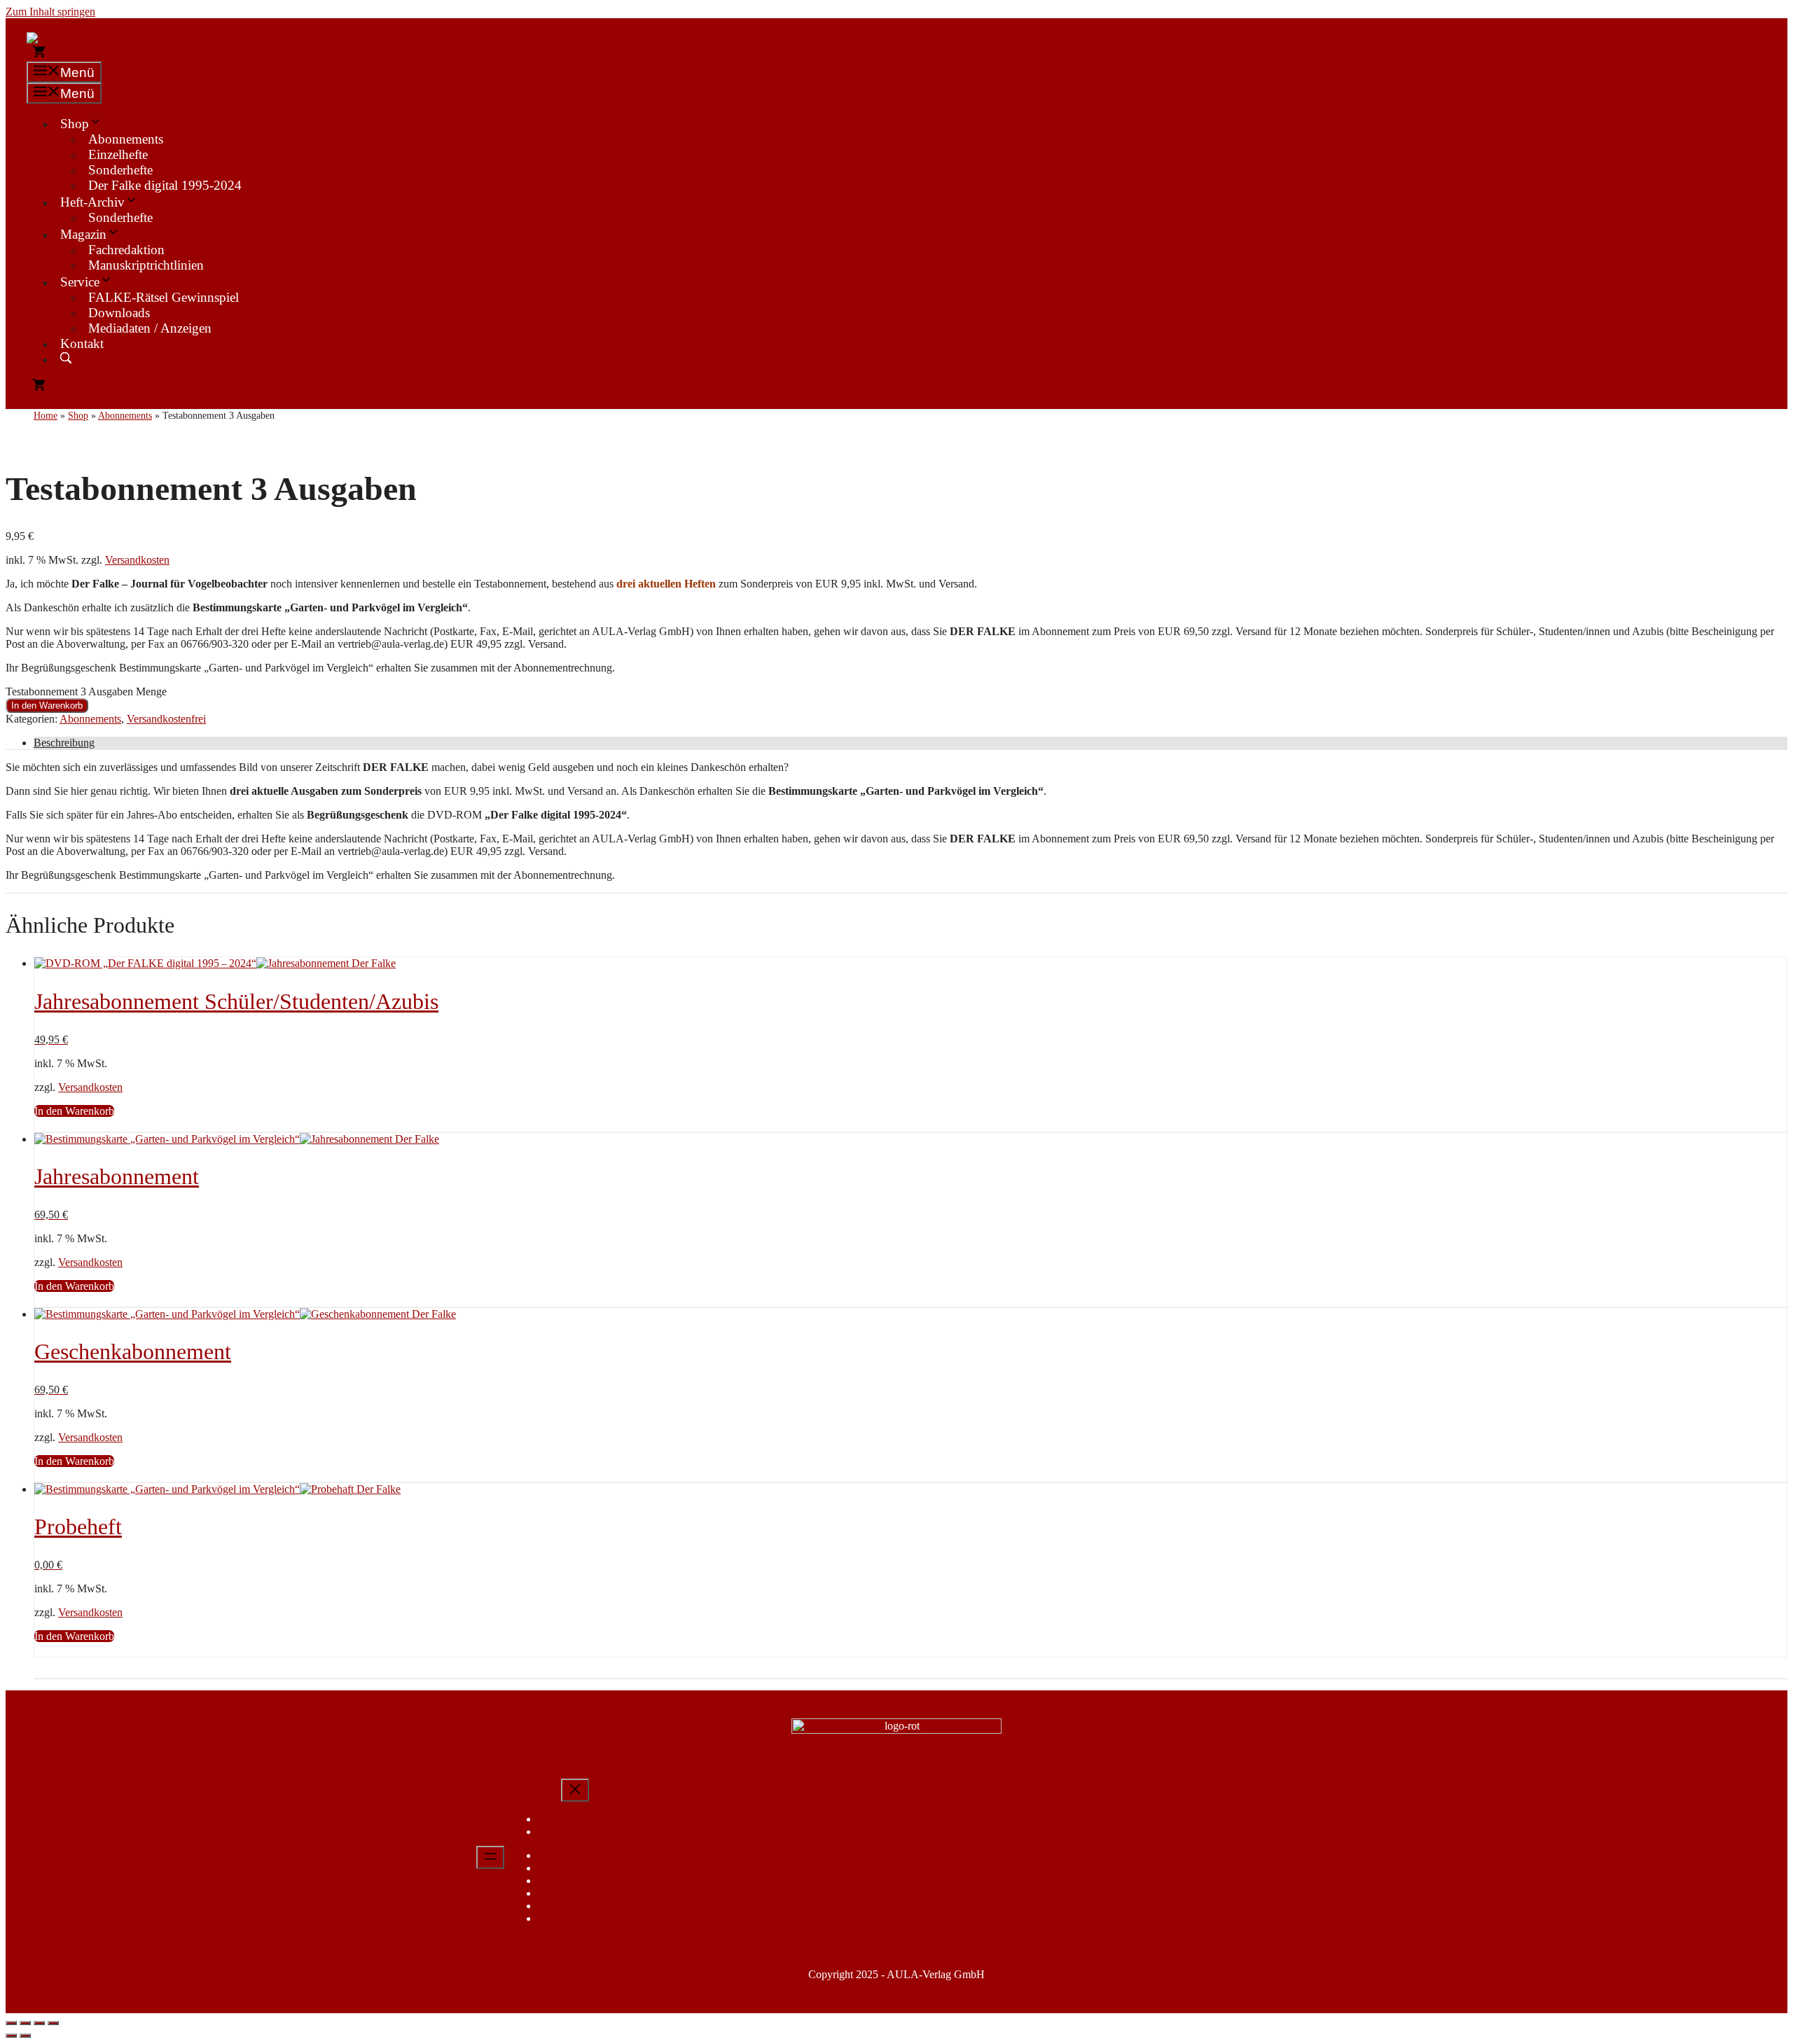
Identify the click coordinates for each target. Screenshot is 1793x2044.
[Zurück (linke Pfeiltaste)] (11, 2036)
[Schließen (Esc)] (53, 2023)
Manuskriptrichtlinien (146, 265)
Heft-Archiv (92, 202)
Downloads (119, 313)
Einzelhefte (118, 154)
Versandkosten (137, 560)
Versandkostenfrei (166, 719)
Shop (75, 124)
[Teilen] (39, 2023)
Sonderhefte (120, 170)
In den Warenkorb (47, 705)
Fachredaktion (126, 250)
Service (80, 282)
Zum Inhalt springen (50, 12)
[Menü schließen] (575, 1790)
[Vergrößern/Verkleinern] (11, 2023)
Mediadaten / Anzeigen (150, 328)
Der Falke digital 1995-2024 (165, 185)
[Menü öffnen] (490, 1857)
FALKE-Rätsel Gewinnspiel (164, 297)
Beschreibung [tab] (64, 743)
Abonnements (126, 139)
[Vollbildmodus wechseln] (25, 2023)
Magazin (83, 234)
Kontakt (82, 343)
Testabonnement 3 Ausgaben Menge (86, 691)
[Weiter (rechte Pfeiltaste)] (25, 2036)
